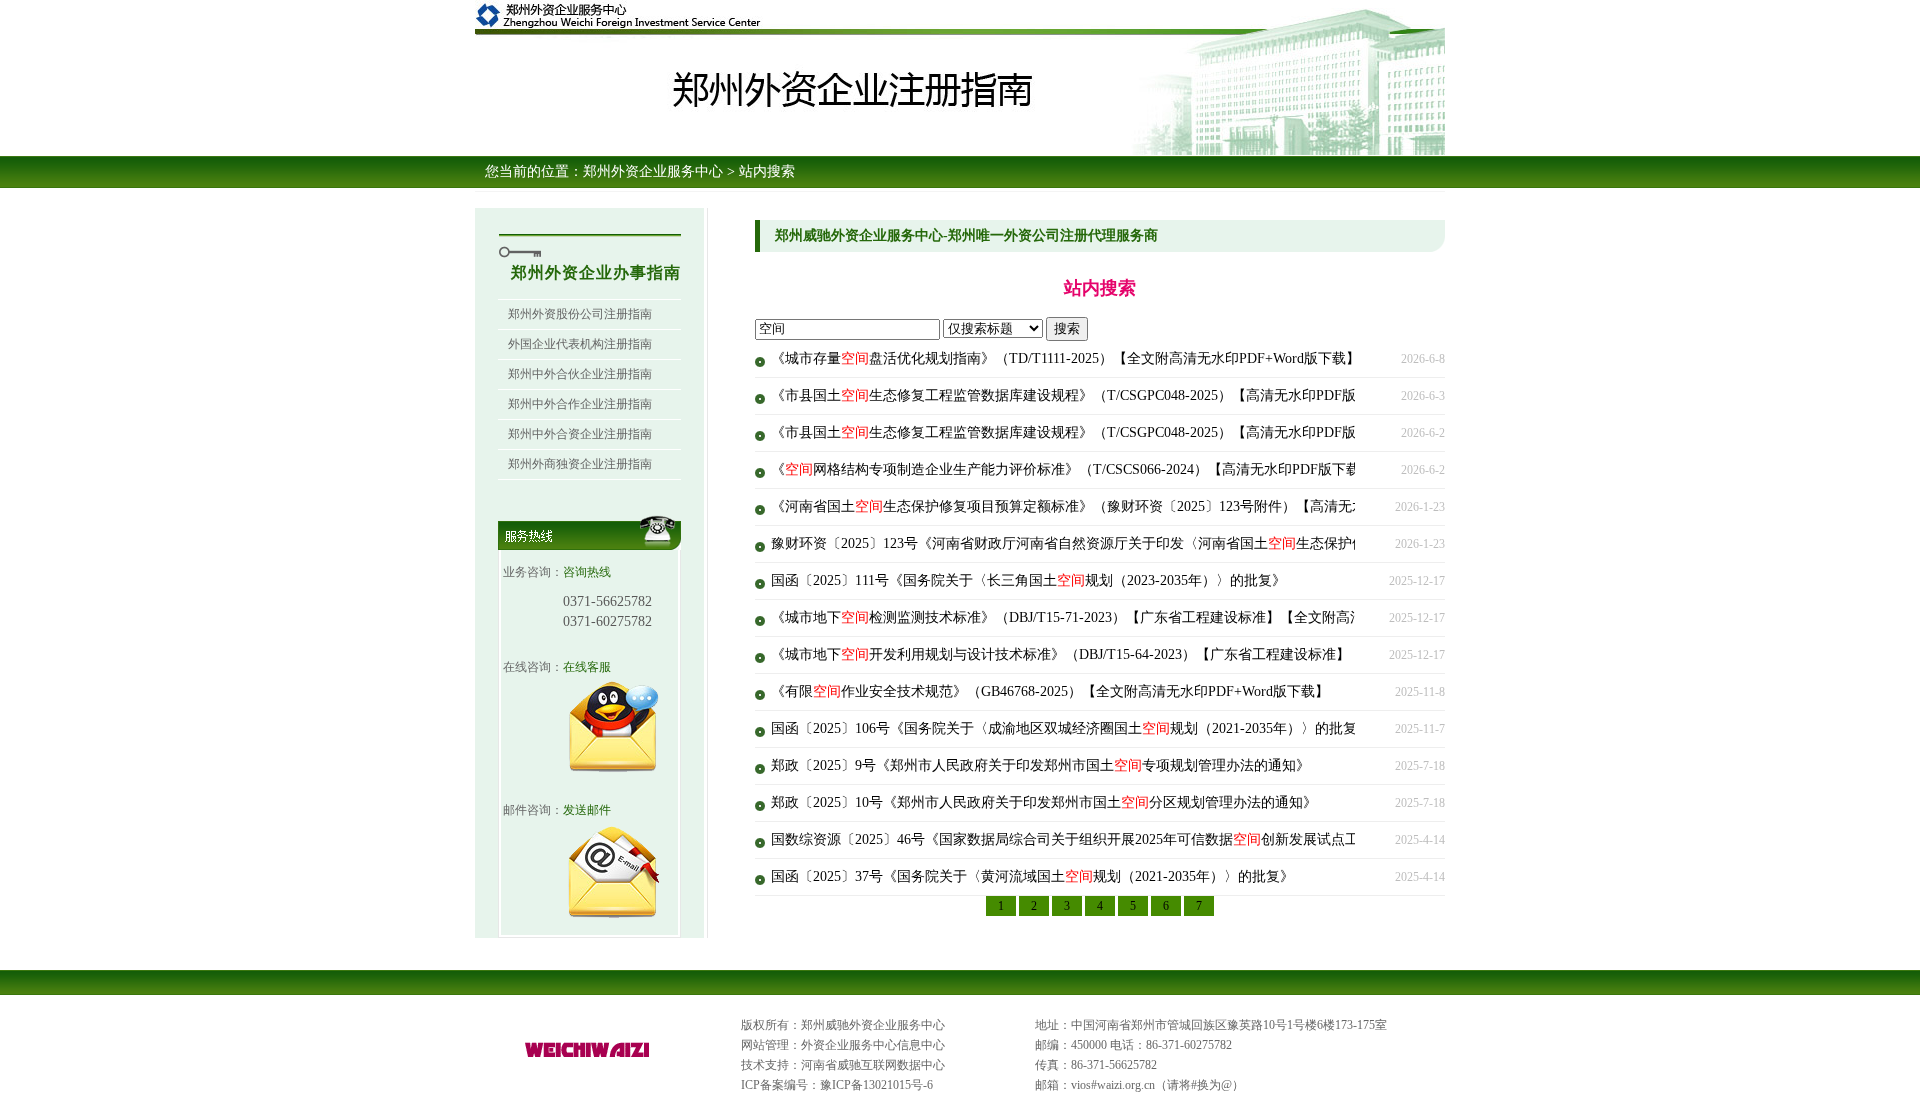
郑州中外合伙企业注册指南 (580, 374)
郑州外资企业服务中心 (653, 171)
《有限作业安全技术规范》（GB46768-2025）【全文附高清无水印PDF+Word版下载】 (1050, 691)
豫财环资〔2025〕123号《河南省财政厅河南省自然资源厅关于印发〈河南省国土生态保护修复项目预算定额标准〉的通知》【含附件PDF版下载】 (1235, 543)
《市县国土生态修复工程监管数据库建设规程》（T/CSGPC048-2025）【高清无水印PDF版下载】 (1084, 395)
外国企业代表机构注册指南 (580, 344)
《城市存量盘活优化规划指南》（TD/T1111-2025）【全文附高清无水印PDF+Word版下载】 (1065, 358)
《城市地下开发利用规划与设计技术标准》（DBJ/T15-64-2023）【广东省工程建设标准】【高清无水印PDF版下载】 (1143, 654)
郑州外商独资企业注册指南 (580, 464)
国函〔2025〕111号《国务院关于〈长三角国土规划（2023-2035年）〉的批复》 (1028, 580)
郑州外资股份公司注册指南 (580, 314)
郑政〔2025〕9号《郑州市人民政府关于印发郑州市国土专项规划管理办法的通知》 (1040, 765)
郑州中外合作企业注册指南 (580, 404)
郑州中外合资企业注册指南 (580, 434)
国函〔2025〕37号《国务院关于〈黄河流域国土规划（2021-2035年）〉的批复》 (1032, 876)
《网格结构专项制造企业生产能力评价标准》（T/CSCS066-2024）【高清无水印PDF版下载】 (1072, 469)
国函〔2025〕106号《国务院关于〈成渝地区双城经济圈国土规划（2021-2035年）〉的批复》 (1071, 728)
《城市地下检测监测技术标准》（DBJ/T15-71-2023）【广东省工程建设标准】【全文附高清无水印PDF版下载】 (1129, 617)
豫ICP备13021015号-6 (876, 1085)
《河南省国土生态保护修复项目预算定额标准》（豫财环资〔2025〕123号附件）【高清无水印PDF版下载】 (1116, 506)
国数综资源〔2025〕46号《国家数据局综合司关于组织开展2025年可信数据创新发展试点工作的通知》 (1100, 839)
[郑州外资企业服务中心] (588, 1058)
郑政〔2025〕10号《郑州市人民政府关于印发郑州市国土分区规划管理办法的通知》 (1044, 802)
